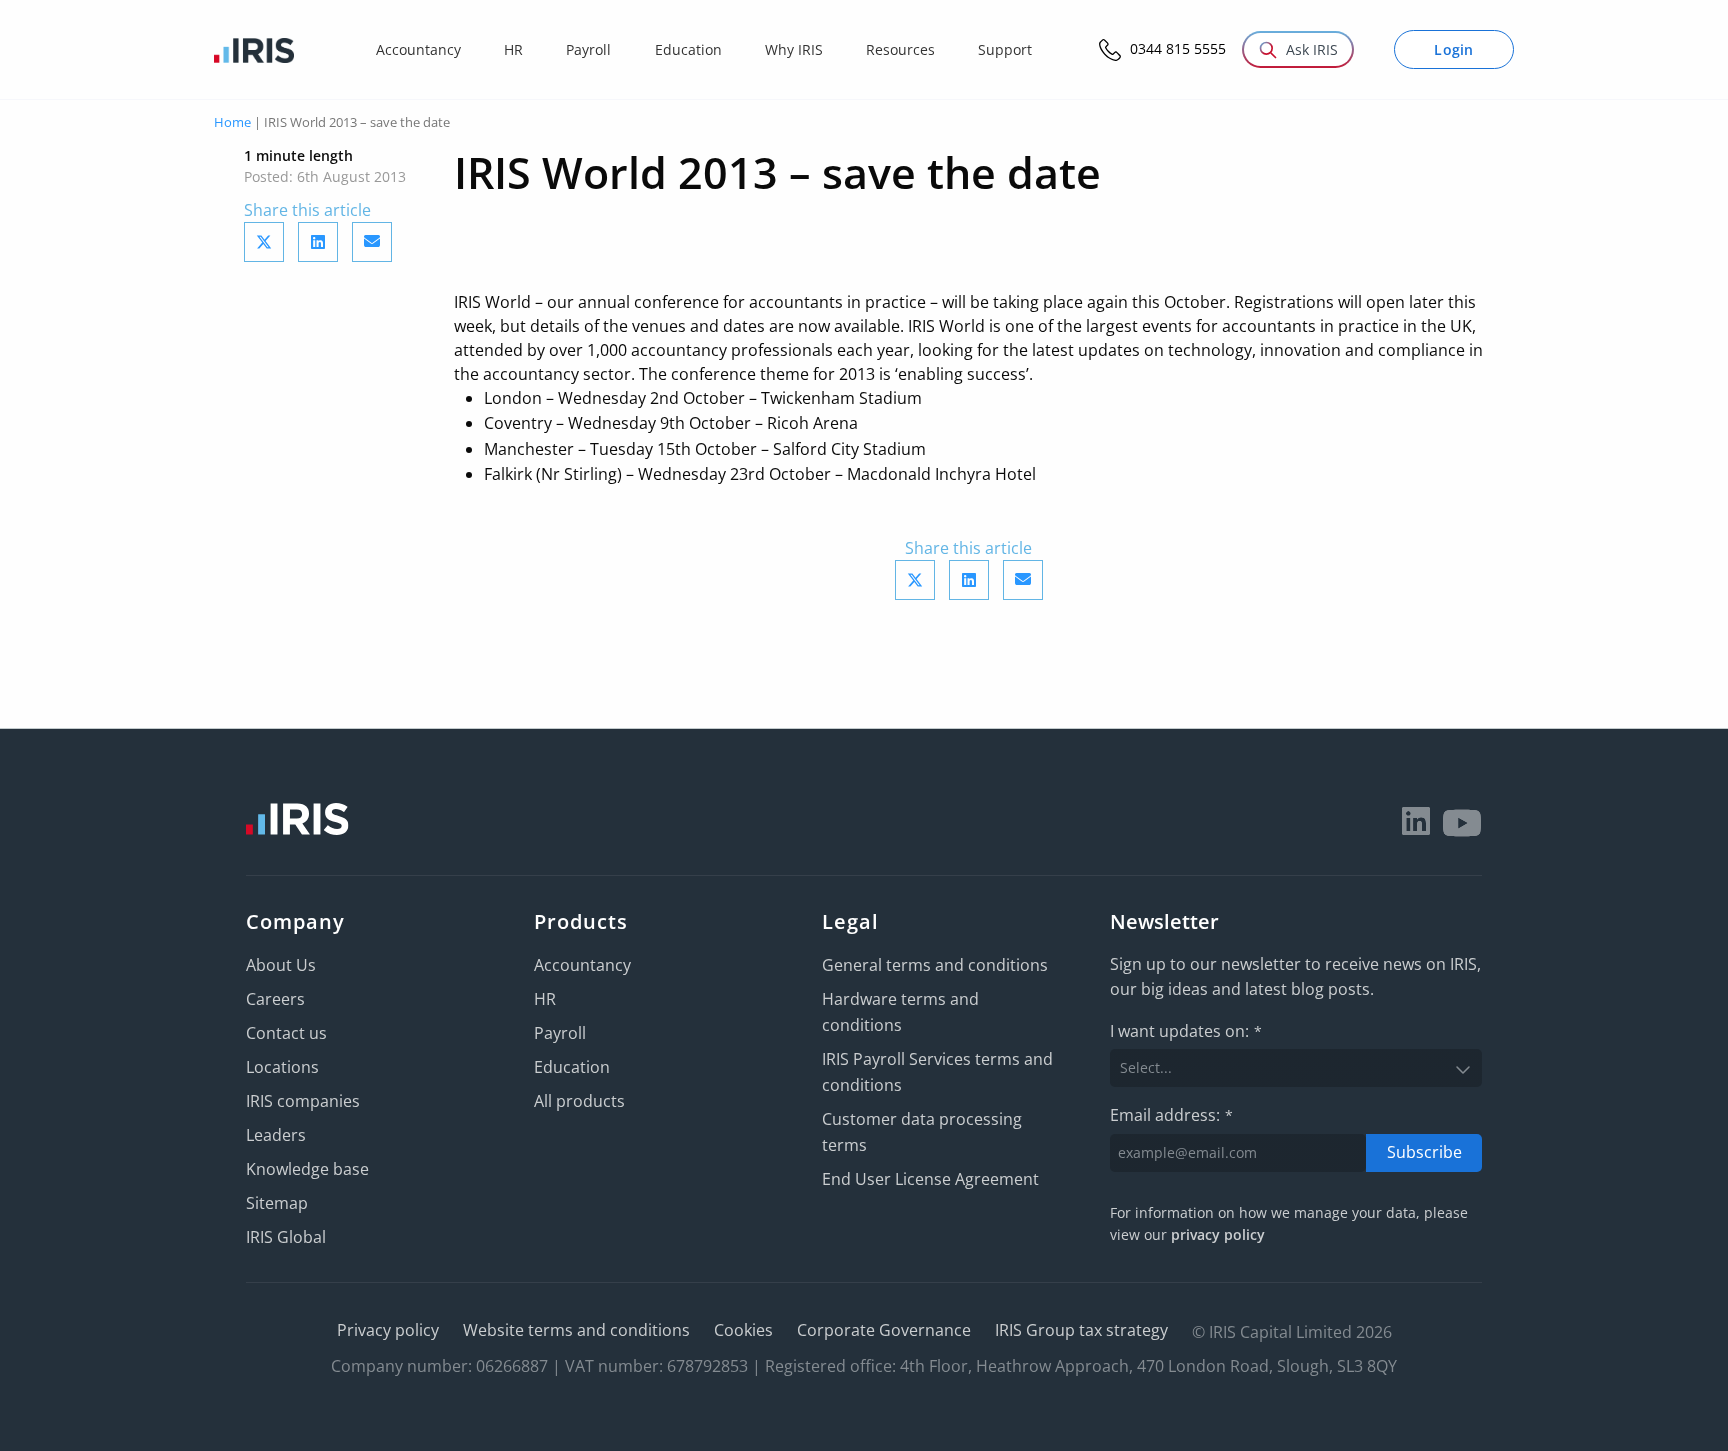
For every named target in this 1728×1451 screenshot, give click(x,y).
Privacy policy (388, 1330)
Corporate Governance (884, 1330)
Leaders (276, 1135)
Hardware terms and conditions (900, 1012)
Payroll (560, 1033)
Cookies (743, 1330)
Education (572, 1067)
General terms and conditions (935, 965)
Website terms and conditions (576, 1330)
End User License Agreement (930, 1179)
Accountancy (582, 965)
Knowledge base (307, 1169)
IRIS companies (303, 1101)
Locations (282, 1067)
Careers (275, 999)
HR (545, 999)
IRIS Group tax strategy (1081, 1330)
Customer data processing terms (922, 1132)
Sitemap (277, 1203)
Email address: (1171, 1115)
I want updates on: (1186, 1031)
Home (232, 122)
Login (1454, 49)
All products (579, 1101)
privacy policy (1218, 1234)
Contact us (286, 1033)
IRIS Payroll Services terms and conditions (937, 1072)
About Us (281, 965)
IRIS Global (286, 1237)
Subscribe (1424, 1152)
